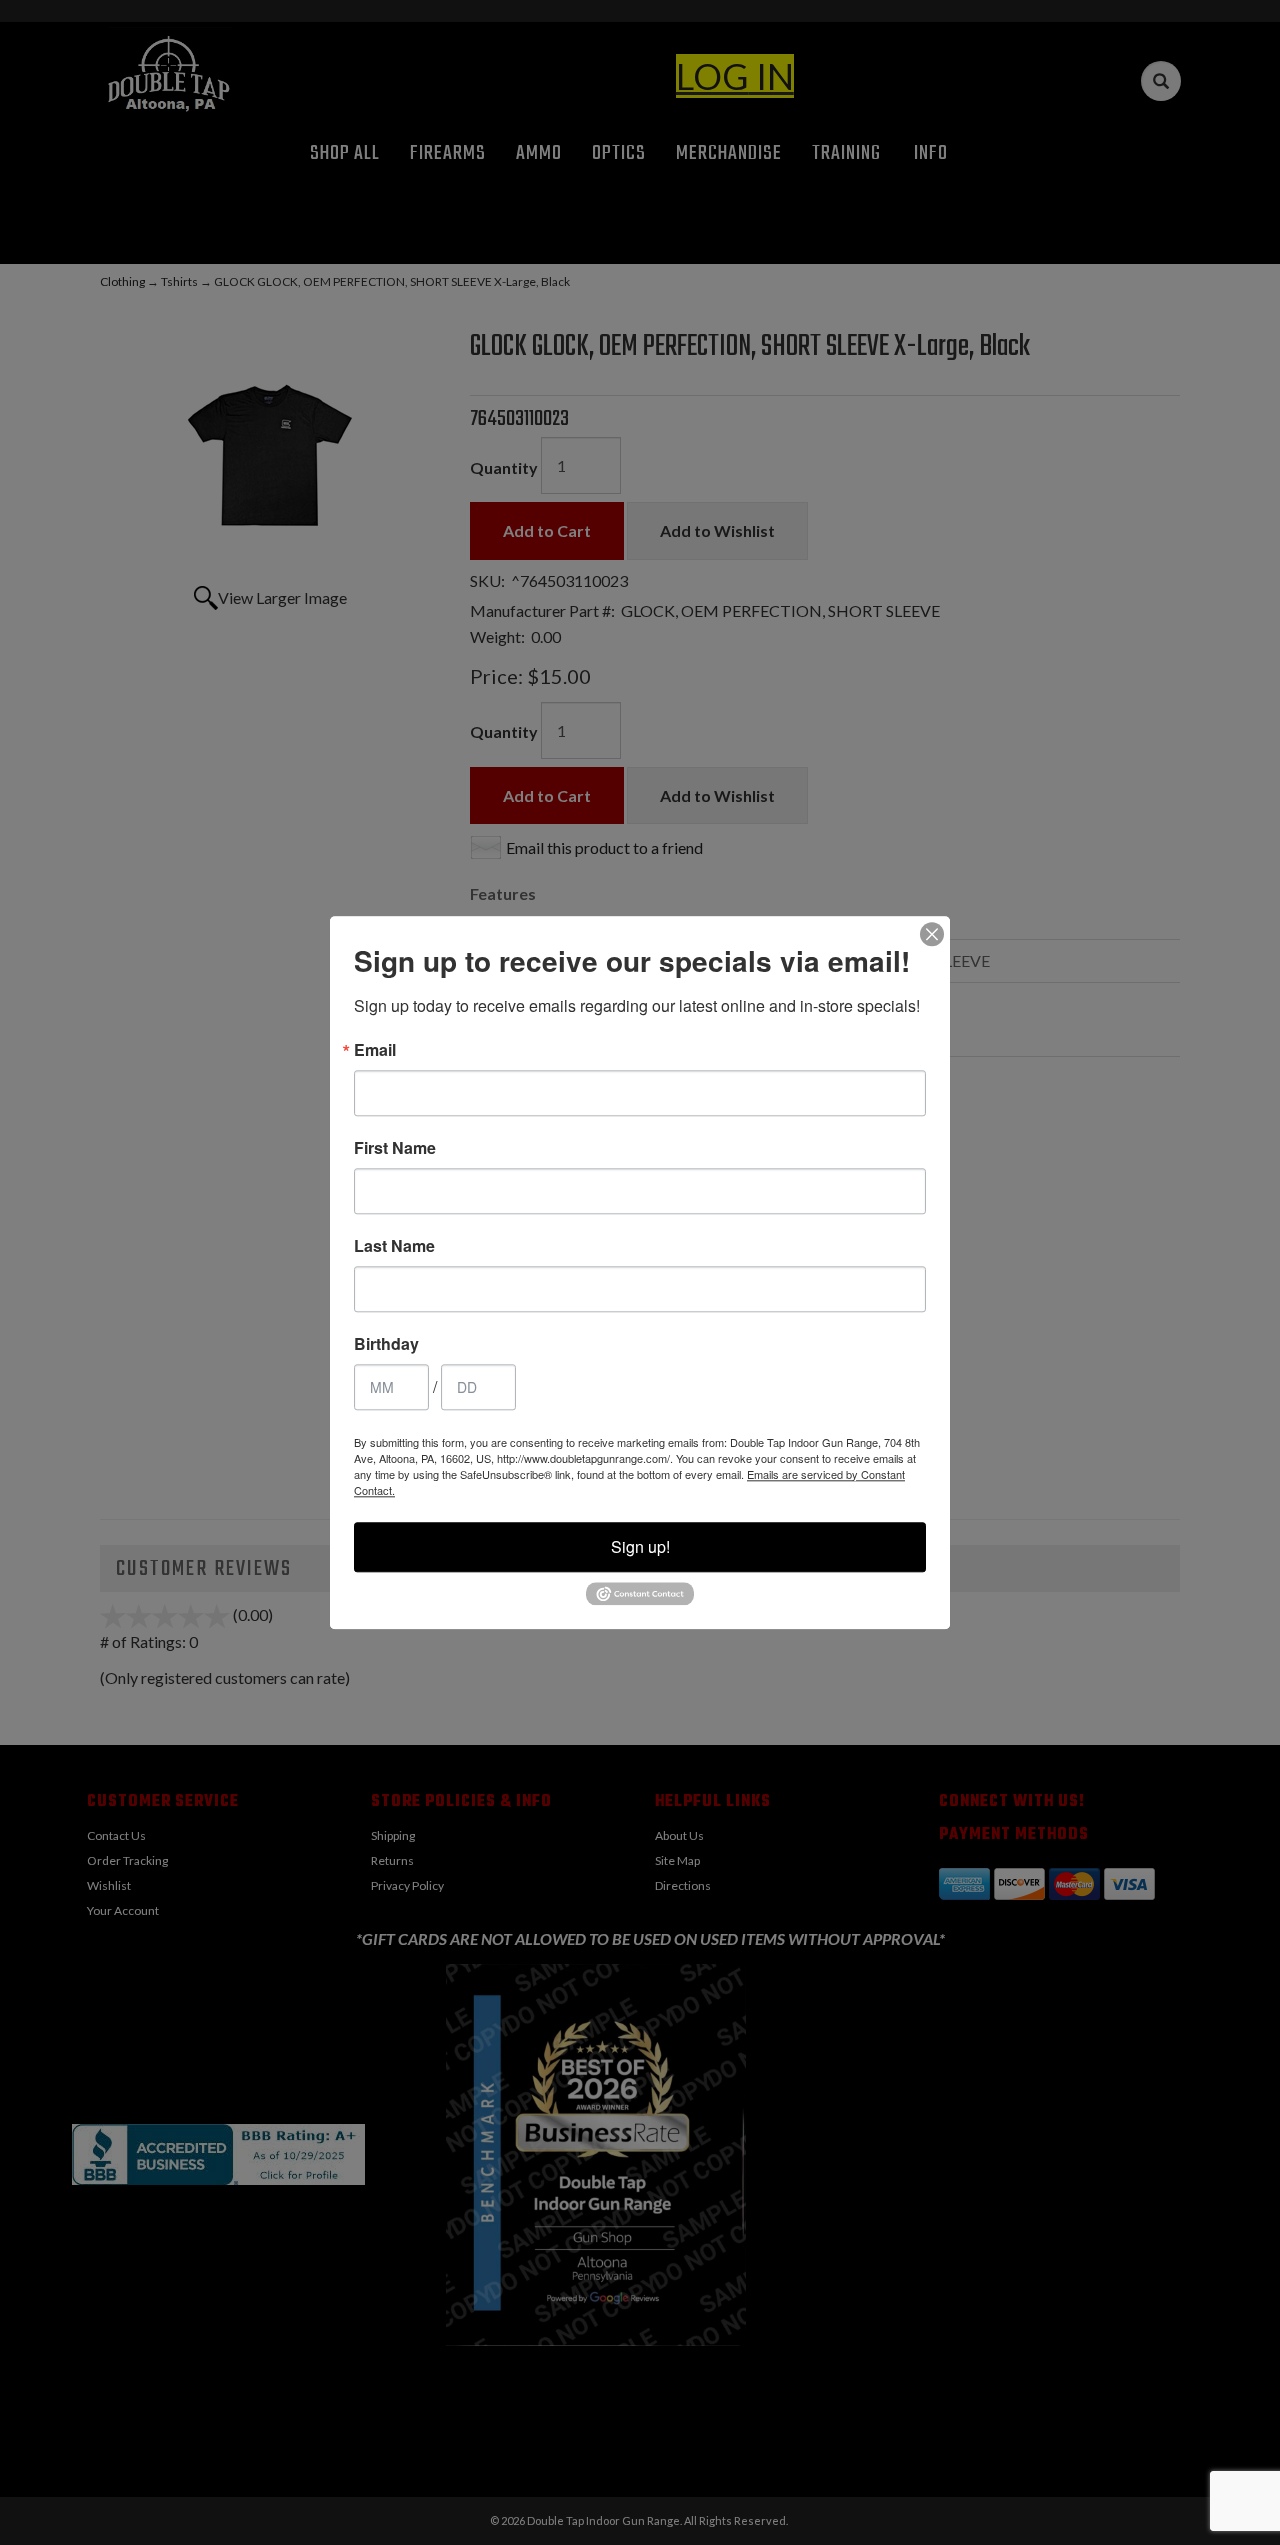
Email (375, 1050)
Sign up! (640, 1546)
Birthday (386, 1344)
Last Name (394, 1246)
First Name (395, 1148)
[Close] (932, 934)
